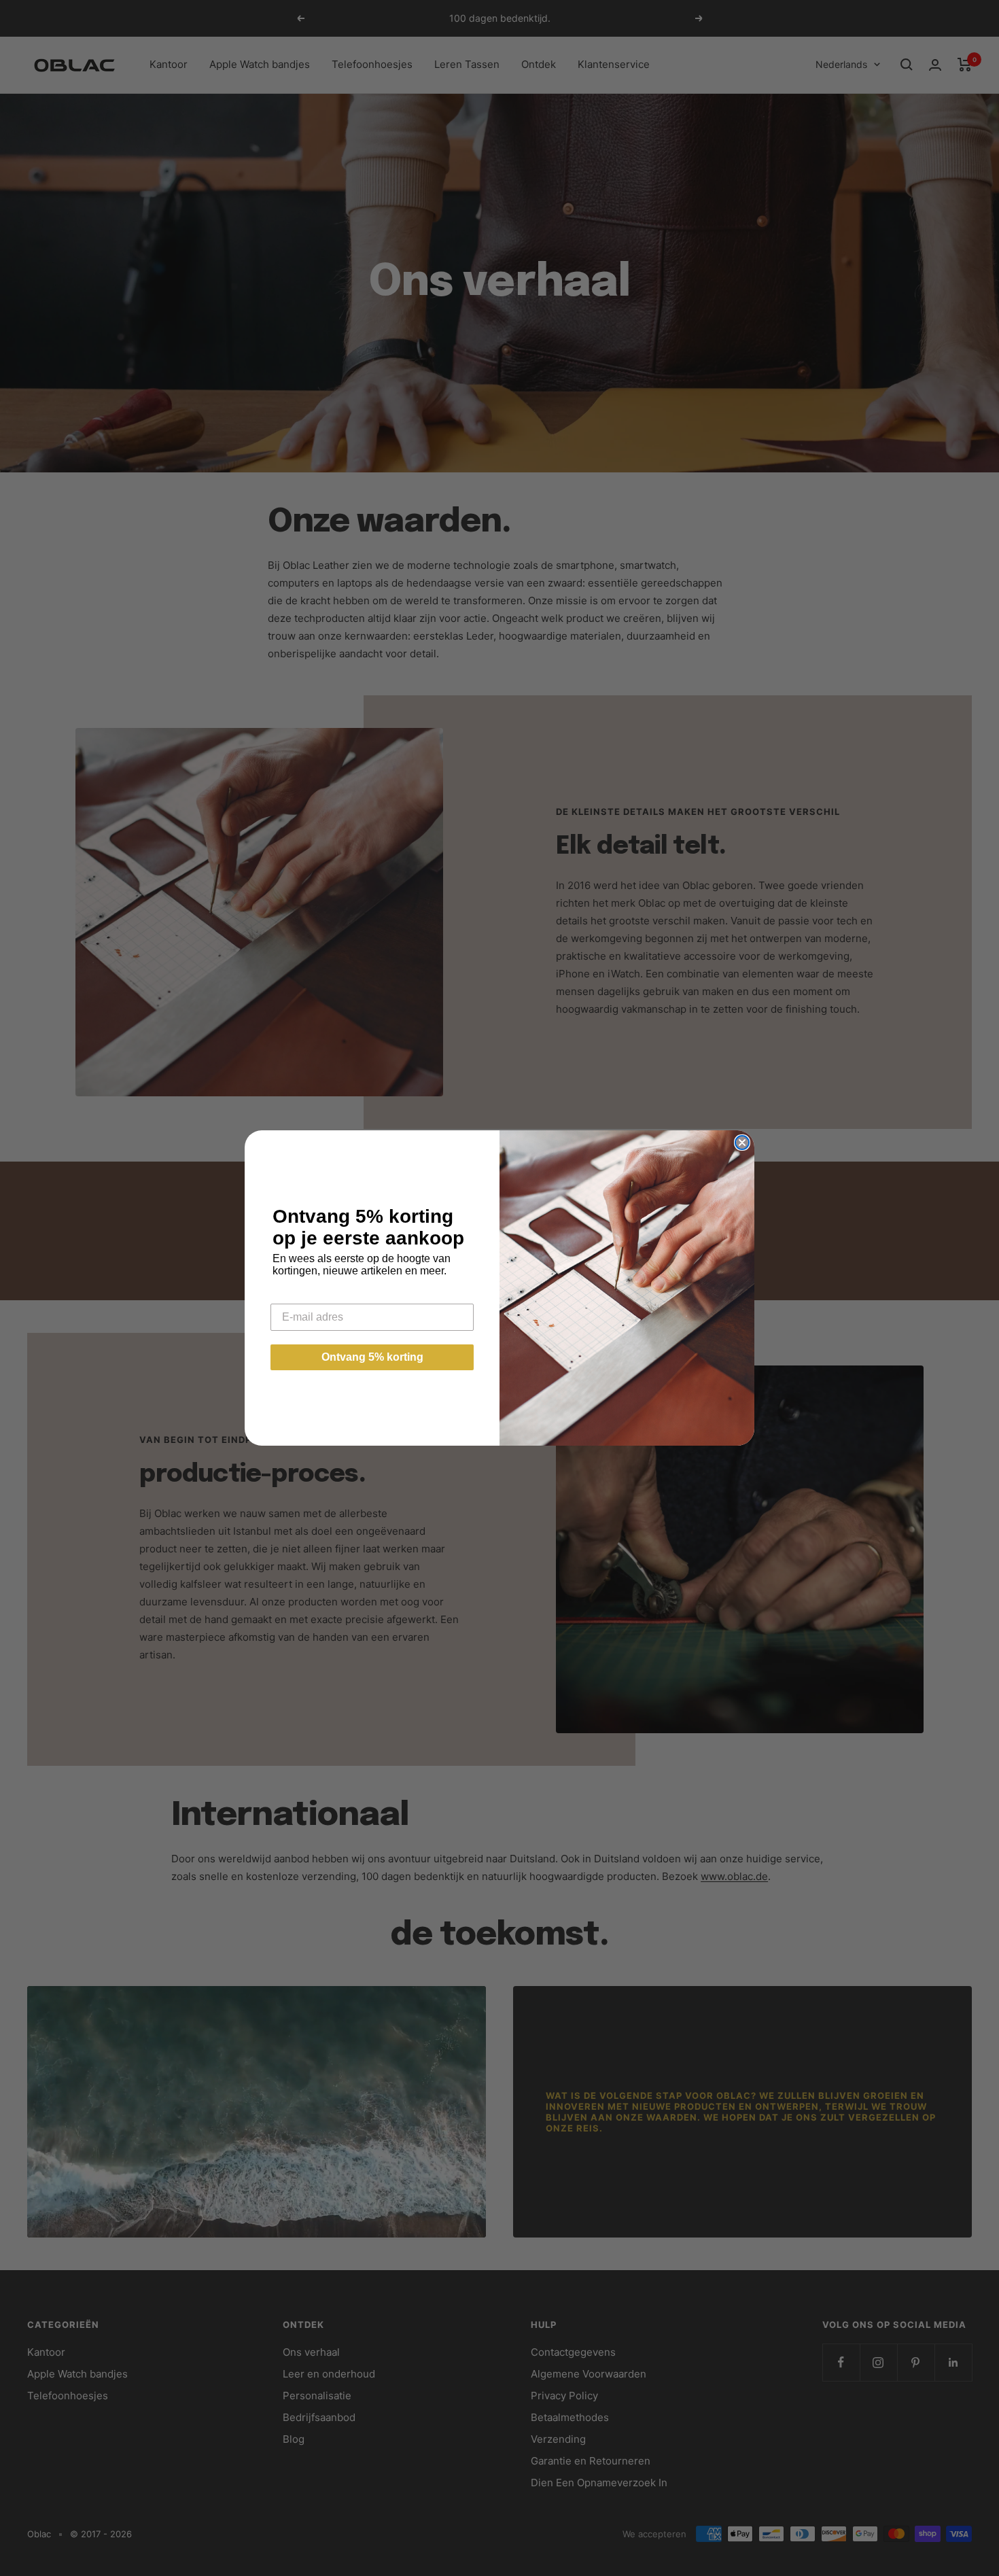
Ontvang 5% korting (372, 1357)
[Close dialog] (742, 1143)
